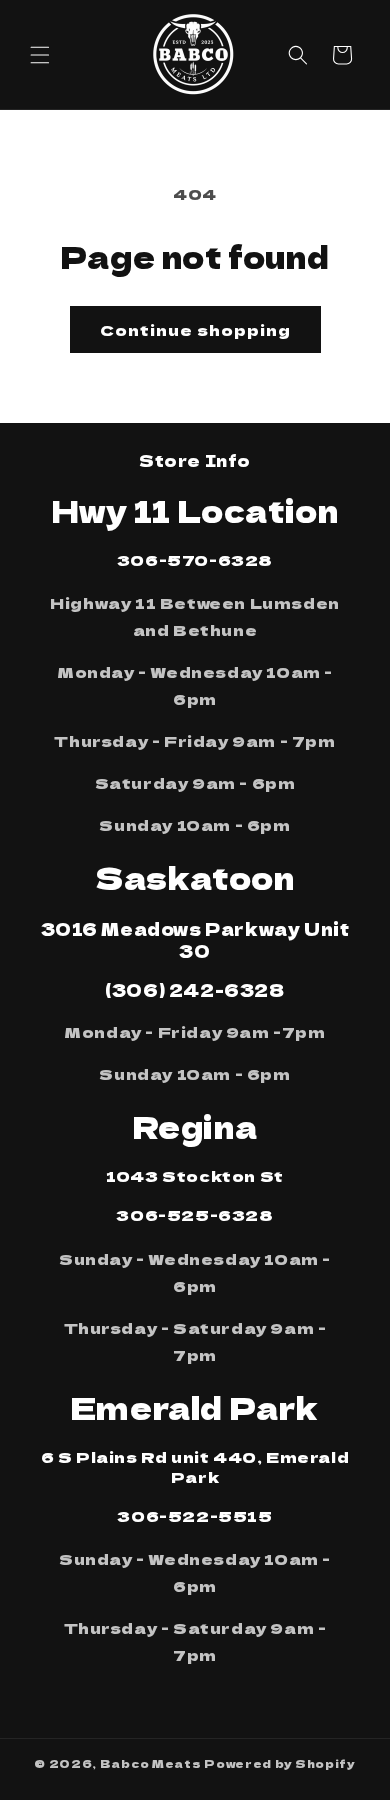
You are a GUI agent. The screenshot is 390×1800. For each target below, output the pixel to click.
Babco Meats (151, 1763)
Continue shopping (195, 329)
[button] (40, 55)
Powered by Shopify (280, 1763)
